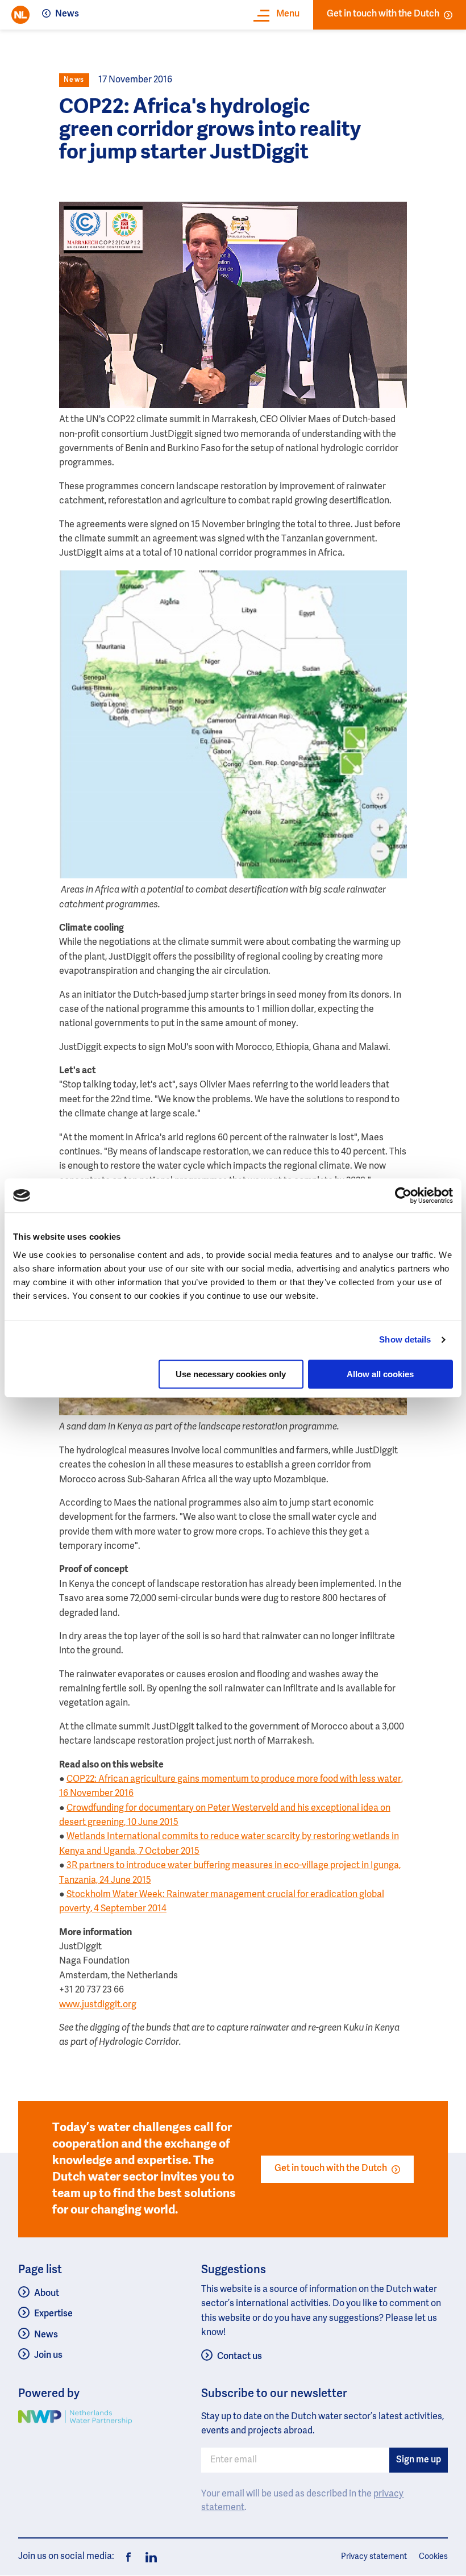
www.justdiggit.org (98, 2005)
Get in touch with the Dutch (383, 14)
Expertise (53, 2314)
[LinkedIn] (148, 2557)
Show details (405, 1339)
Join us (48, 2356)
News (67, 14)
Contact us (240, 2357)
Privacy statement (374, 2557)
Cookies (433, 2557)
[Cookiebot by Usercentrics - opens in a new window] (403, 1195)
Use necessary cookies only (231, 1374)
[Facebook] (128, 2557)
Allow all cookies (380, 1374)
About (47, 2294)
